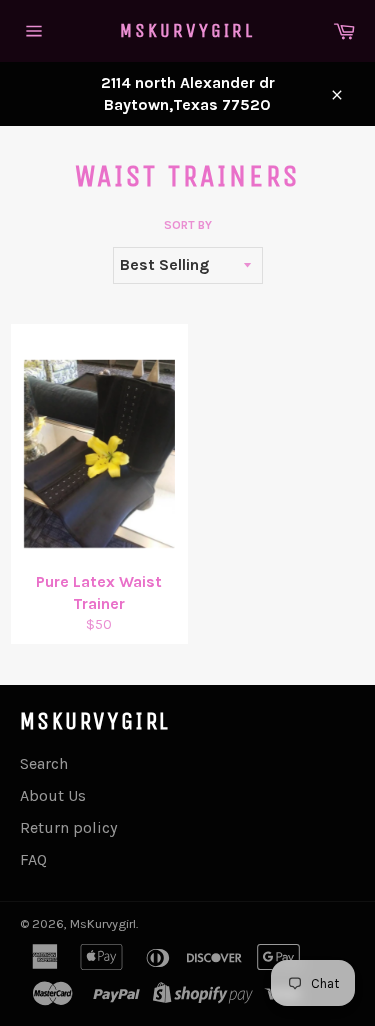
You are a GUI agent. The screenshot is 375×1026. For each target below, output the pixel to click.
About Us (53, 795)
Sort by (188, 225)
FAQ (33, 859)
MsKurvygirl (187, 30)
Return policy (68, 827)
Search (44, 763)
